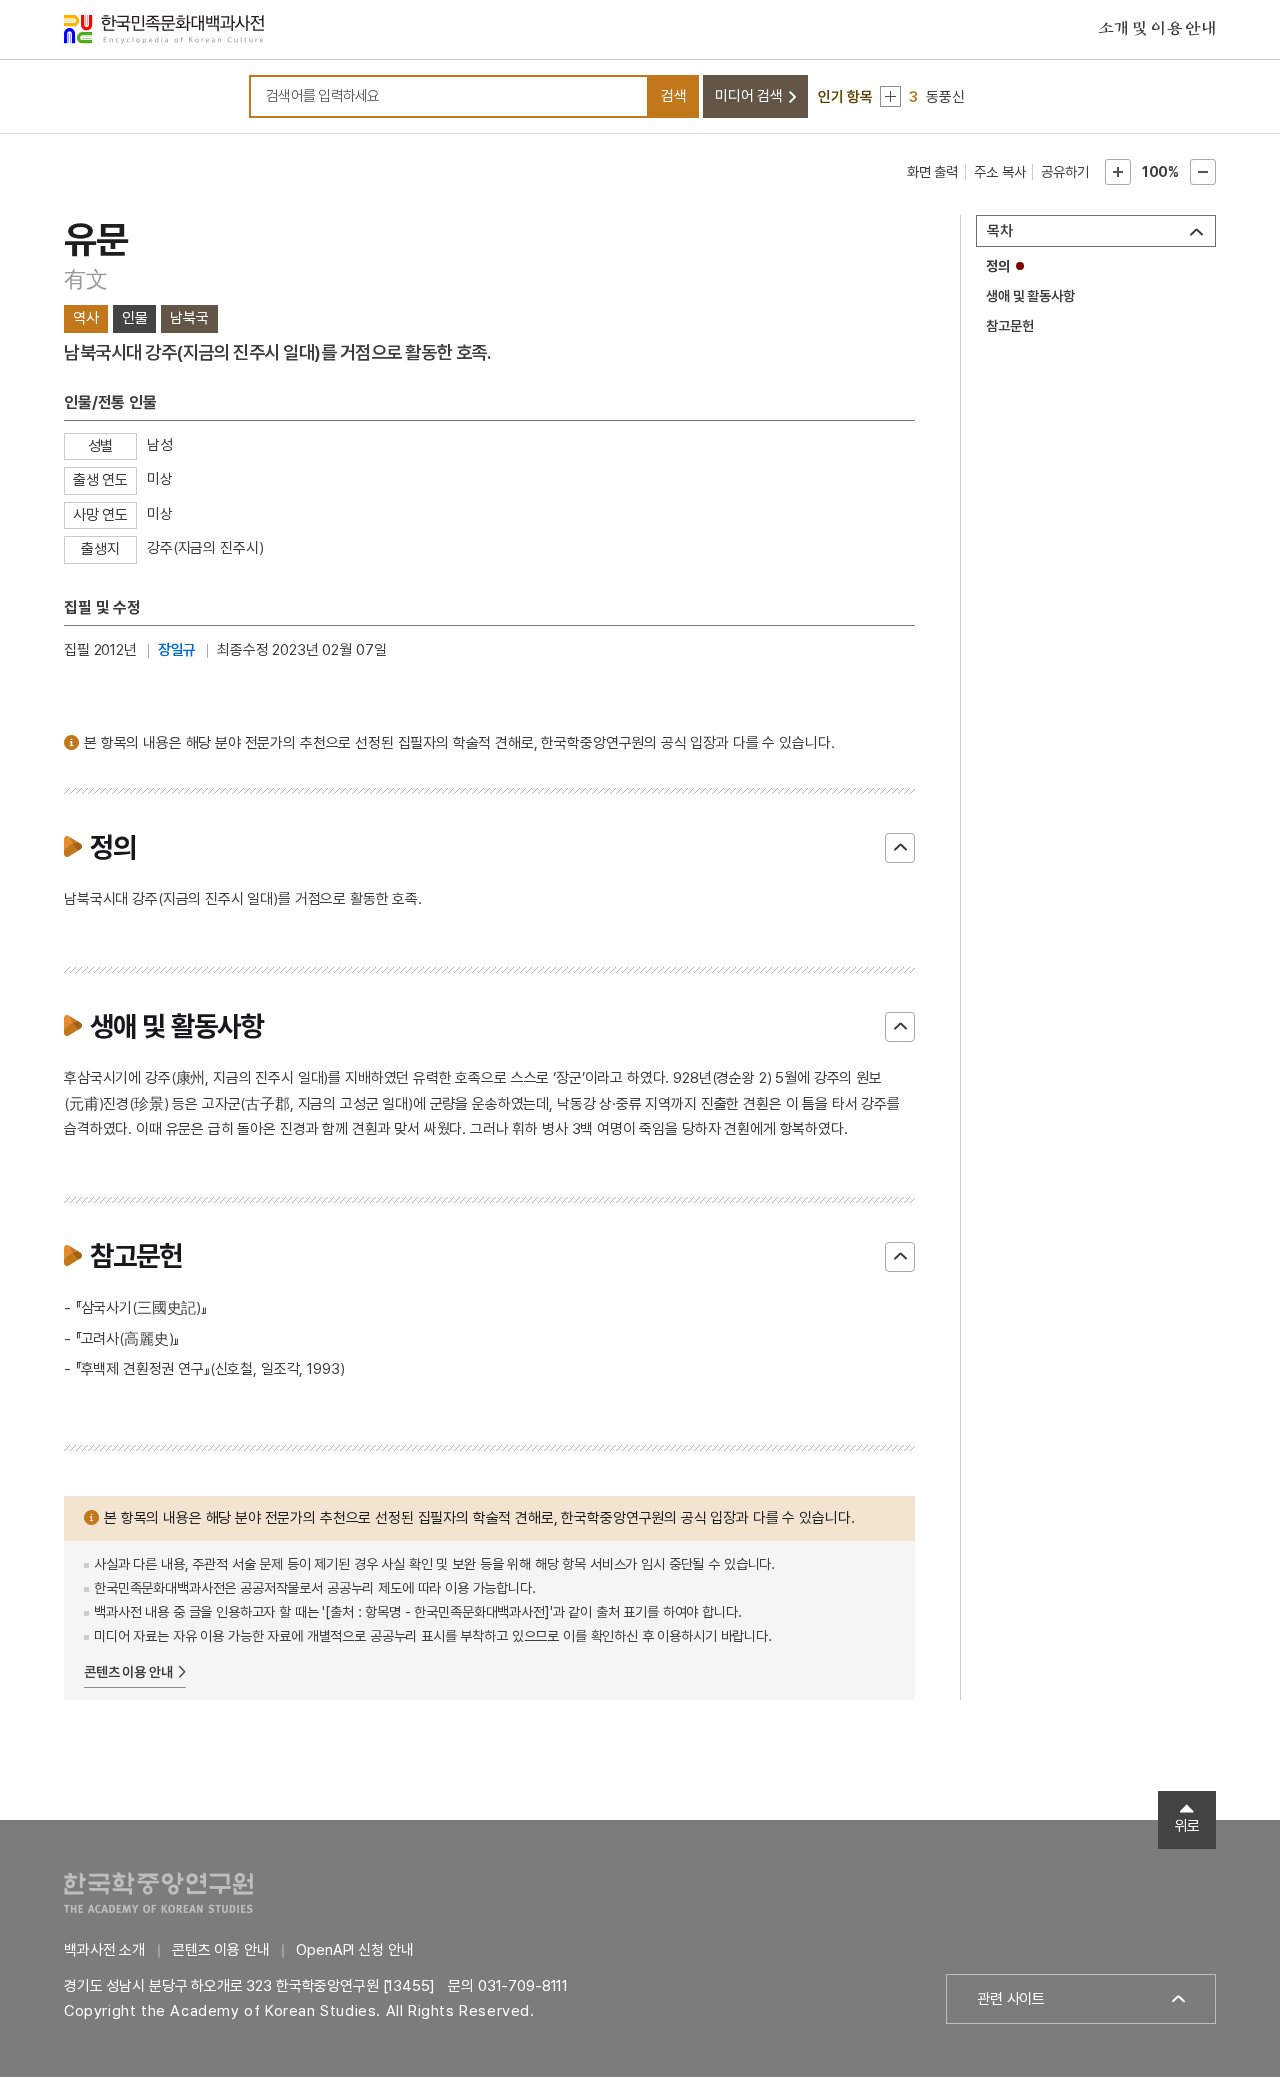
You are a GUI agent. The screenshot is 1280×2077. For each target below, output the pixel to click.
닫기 (900, 848)
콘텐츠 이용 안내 (128, 1672)
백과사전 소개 (104, 1950)
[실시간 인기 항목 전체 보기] (890, 96)
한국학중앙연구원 (158, 1892)
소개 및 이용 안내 (1157, 29)
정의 (998, 266)
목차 (1000, 231)
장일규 (177, 650)
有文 (86, 279)
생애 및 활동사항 (1030, 296)
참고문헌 (1009, 326)
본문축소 (1203, 172)
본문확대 (1118, 172)
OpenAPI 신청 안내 (354, 1950)
